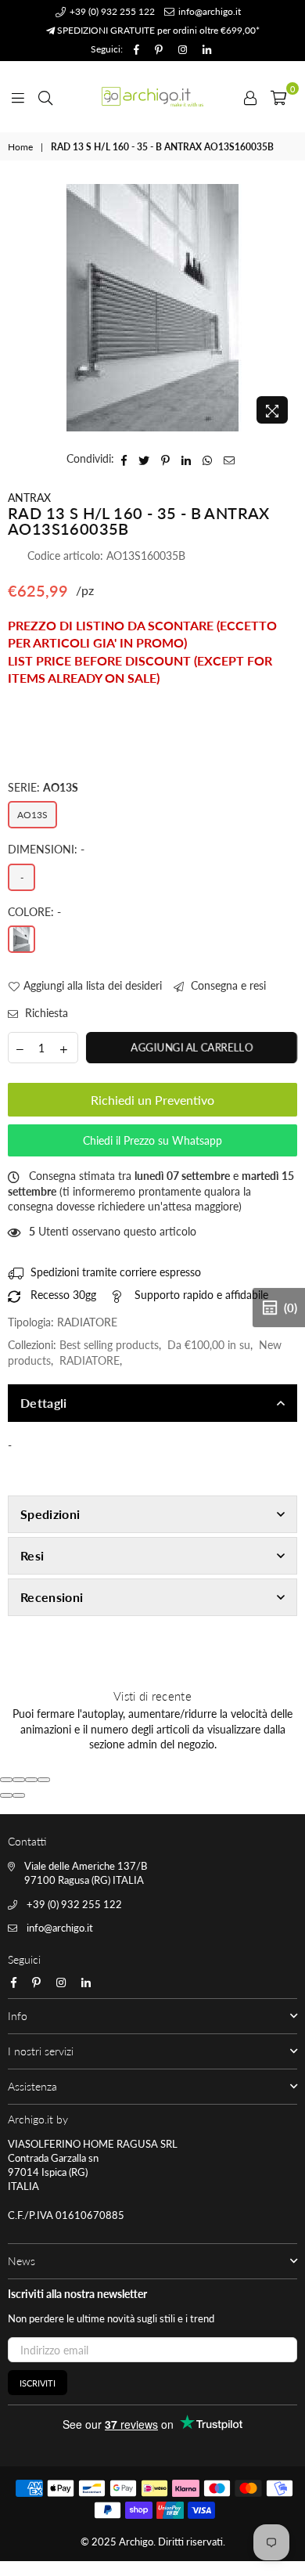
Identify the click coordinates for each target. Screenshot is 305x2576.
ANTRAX (29, 498)
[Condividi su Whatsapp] (208, 459)
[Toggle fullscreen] (31, 1780)
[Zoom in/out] (44, 1780)
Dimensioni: (46, 849)
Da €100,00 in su (209, 1345)
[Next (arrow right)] (19, 1795)
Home (20, 147)
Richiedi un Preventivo (152, 1100)
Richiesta (45, 1013)
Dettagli (44, 1403)
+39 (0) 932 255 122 (111, 11)
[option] (152, 308)
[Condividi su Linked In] (187, 459)
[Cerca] (45, 96)
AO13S (32, 815)
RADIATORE (90, 1360)
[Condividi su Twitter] (144, 459)
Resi (32, 1555)
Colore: (34, 912)
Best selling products (109, 1345)
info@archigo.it (208, 11)
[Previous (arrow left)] (6, 1795)
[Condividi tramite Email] (230, 459)
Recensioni (52, 1597)
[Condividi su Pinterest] (166, 459)
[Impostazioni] (250, 96)
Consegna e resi (227, 985)
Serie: (43, 787)
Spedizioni (50, 1514)
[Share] (19, 1780)
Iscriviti (38, 2383)
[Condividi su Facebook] (124, 459)
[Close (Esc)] (6, 1780)
